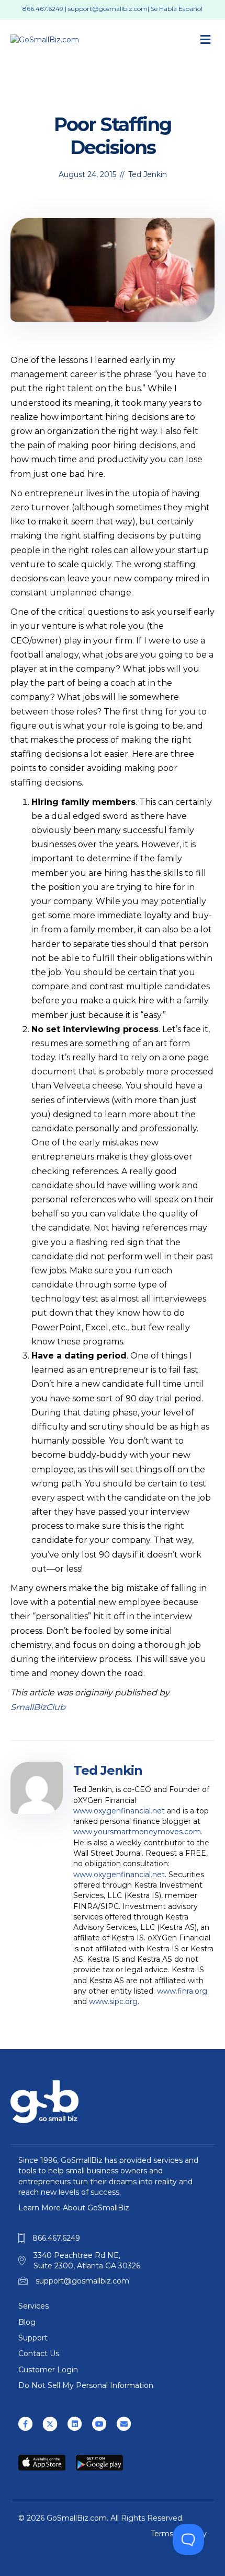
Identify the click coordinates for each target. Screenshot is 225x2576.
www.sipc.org (113, 2001)
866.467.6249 (43, 9)
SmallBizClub (38, 1707)
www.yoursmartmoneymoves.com (137, 1832)
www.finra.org (182, 1991)
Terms (162, 2534)
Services (33, 2306)
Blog (27, 2322)
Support (33, 2338)
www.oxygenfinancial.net (119, 1811)
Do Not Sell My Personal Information (86, 2385)
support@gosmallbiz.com (108, 9)
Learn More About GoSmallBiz (74, 2208)
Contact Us (39, 2353)
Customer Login (48, 2370)
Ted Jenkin (148, 174)
